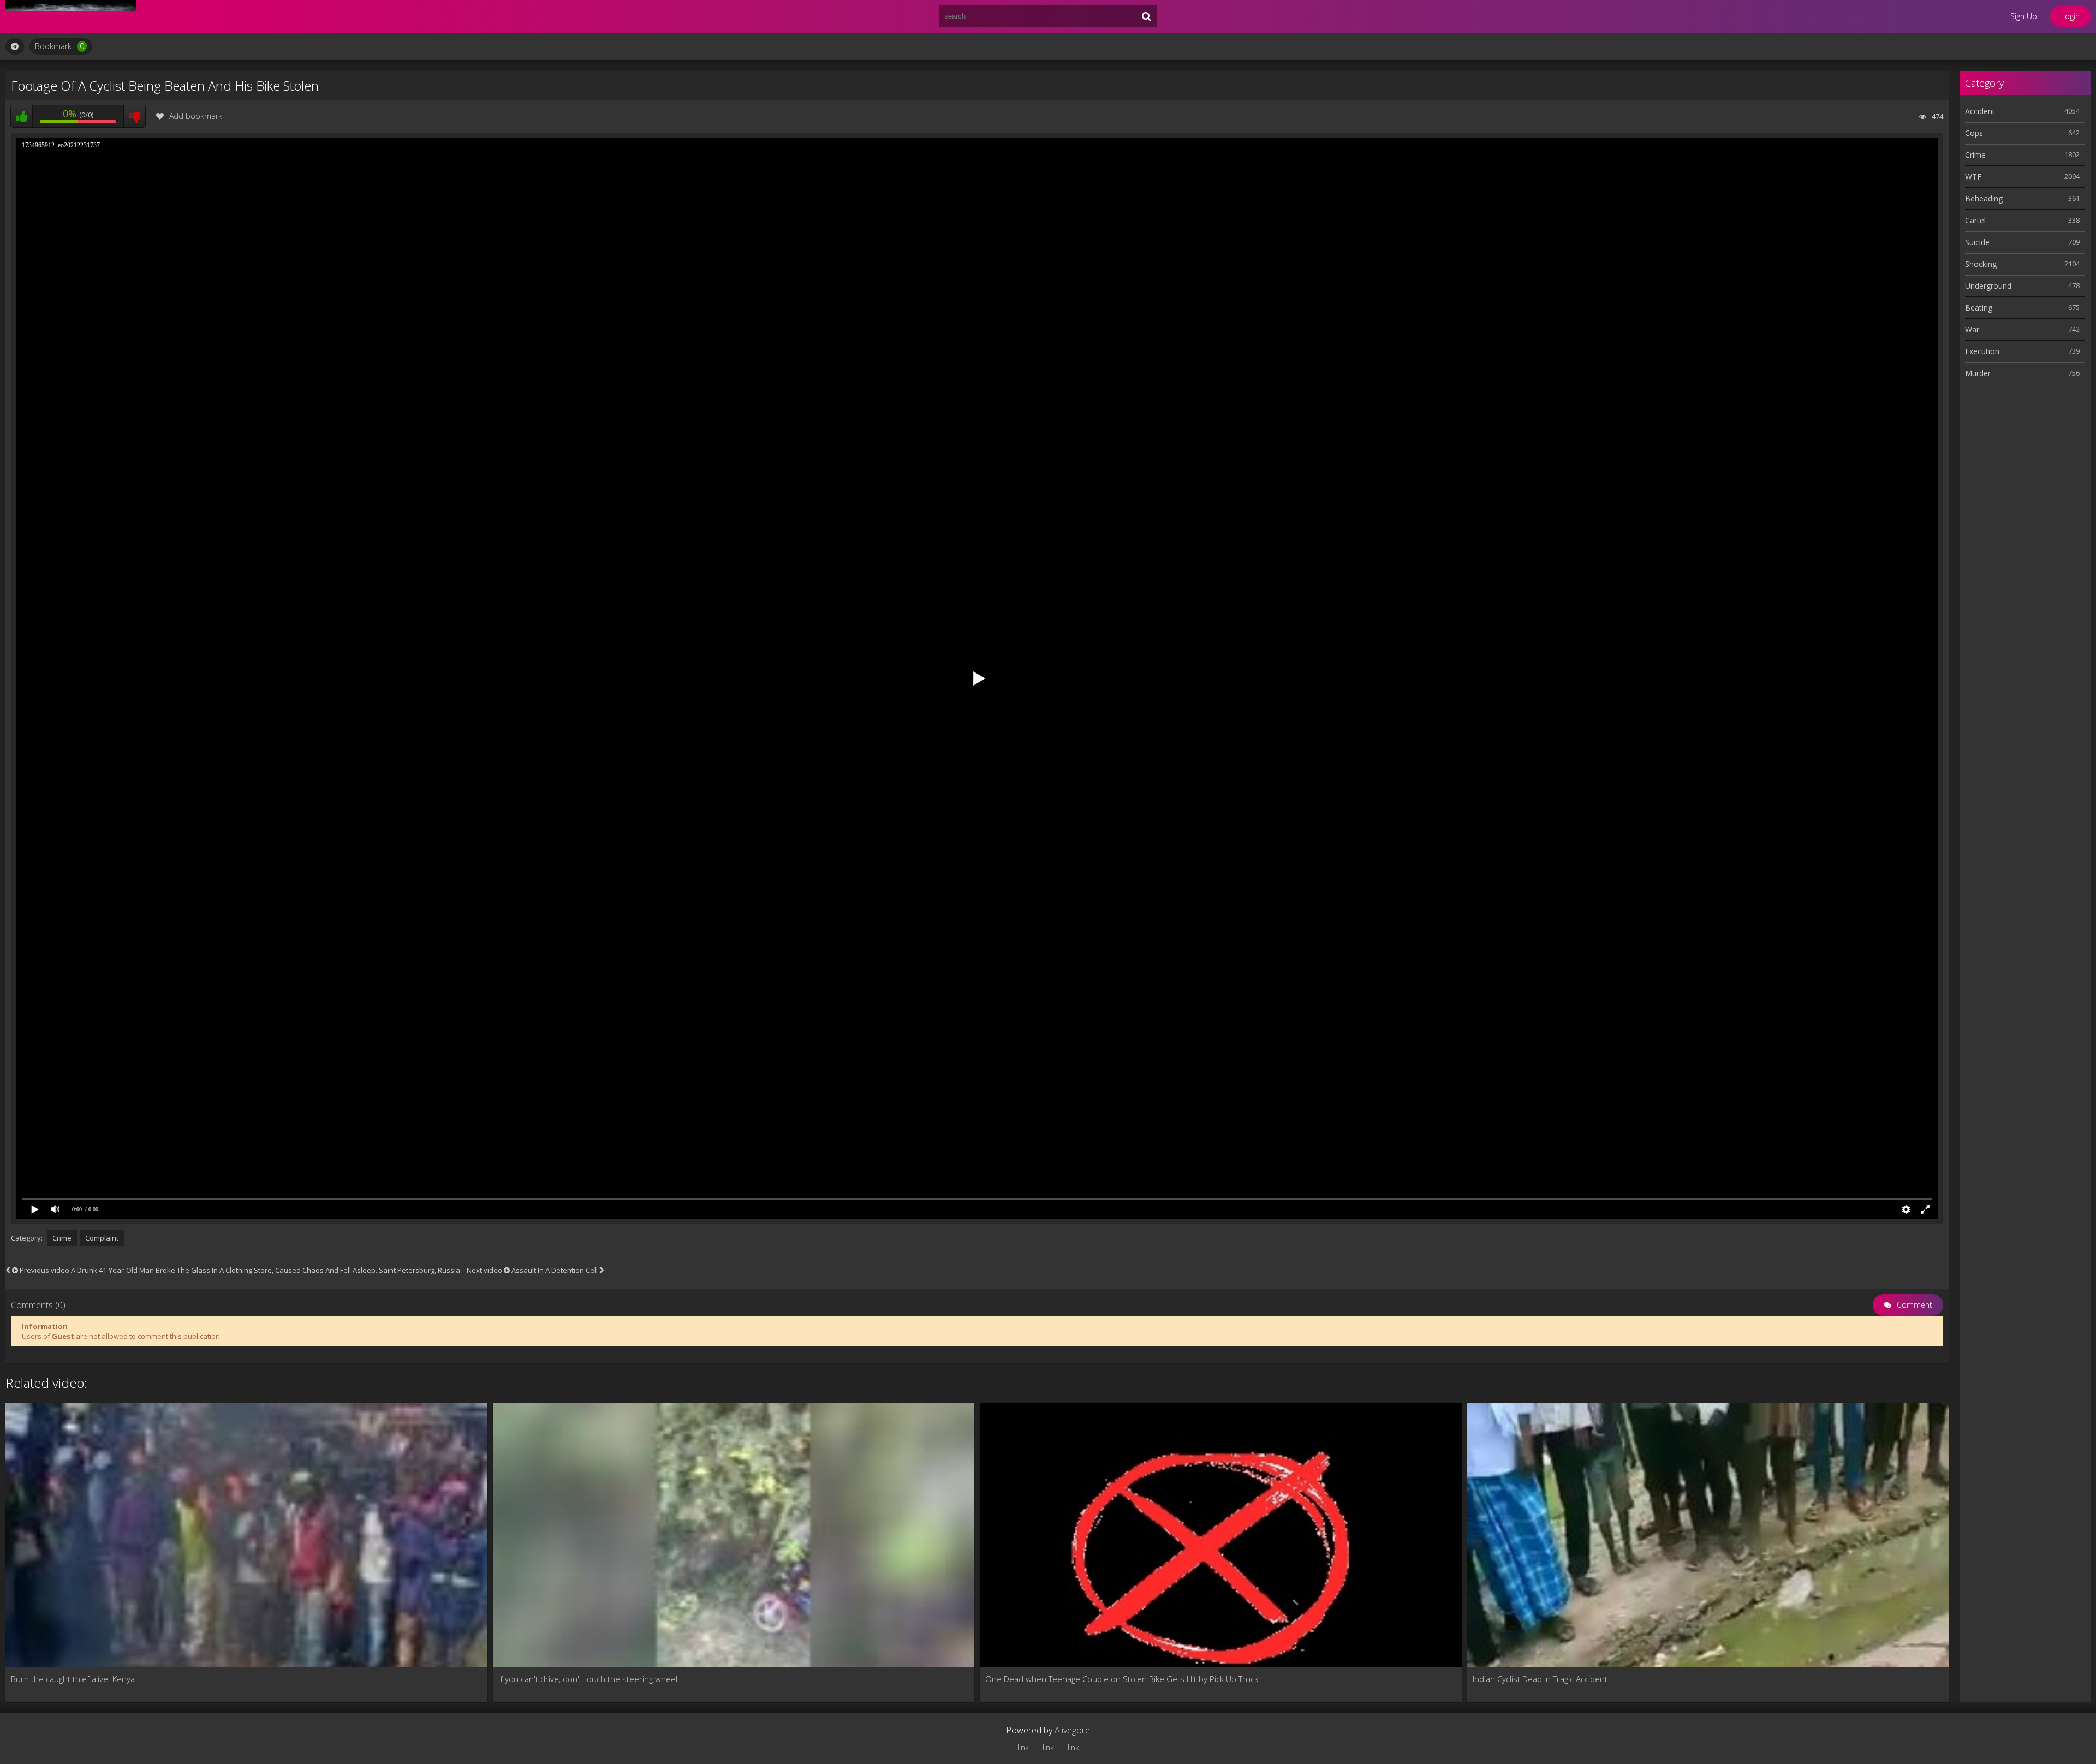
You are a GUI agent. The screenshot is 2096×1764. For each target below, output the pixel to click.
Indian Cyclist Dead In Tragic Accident (1540, 1679)
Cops (1974, 133)
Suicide (1977, 242)
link (1023, 1747)
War (1972, 329)
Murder (1978, 373)
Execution (1982, 351)
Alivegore (1072, 1730)
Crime (62, 1238)
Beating (1979, 308)
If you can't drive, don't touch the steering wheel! (589, 1679)
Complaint (102, 1238)
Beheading (1984, 198)
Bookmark (59, 46)
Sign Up (2024, 16)
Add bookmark (196, 116)
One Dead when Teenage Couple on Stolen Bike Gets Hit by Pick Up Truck (1122, 1679)
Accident (1980, 111)
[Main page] (71, 16)
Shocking (1981, 264)
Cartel (1975, 220)
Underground (1988, 286)
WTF (1973, 177)
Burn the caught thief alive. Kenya (73, 1679)
